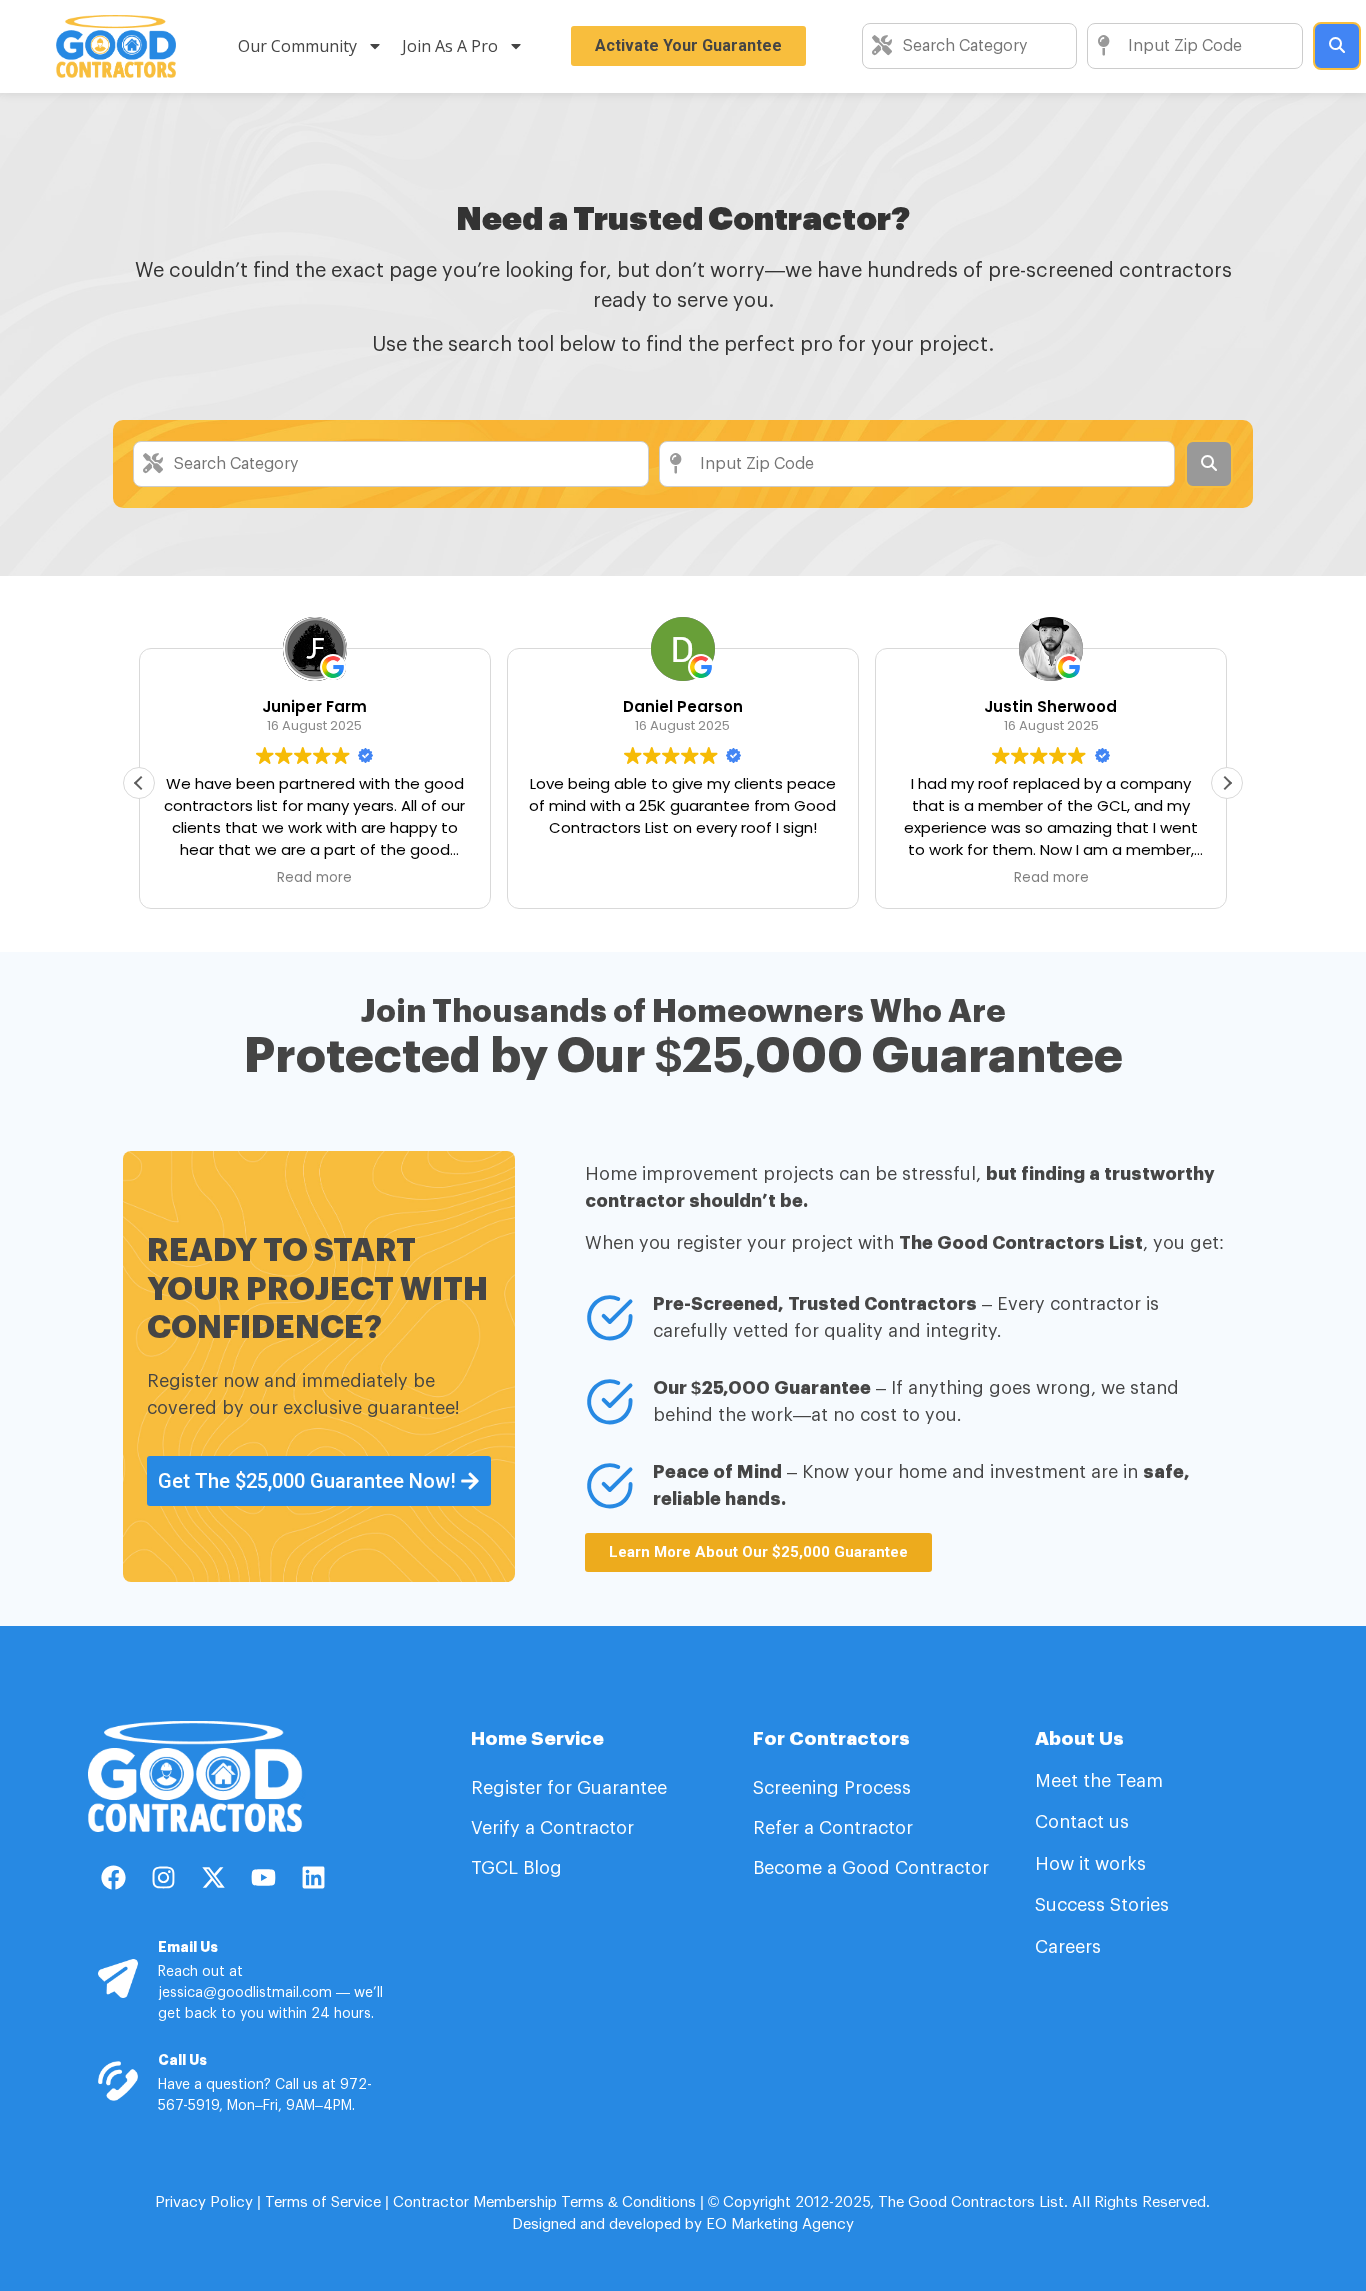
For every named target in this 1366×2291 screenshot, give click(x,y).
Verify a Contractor (552, 1828)
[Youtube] (263, 1877)
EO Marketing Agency (778, 2224)
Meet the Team (1101, 1781)
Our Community (297, 46)
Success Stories (1102, 1905)
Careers (1068, 1947)
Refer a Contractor (835, 1828)
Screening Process (834, 1788)
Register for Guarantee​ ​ (571, 1788)
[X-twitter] (213, 1877)
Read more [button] (314, 878)
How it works (1090, 1864)
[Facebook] (113, 1877)
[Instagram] (163, 1877)
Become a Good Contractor (871, 1868)
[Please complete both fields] (1337, 46)
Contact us (1082, 1822)
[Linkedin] (313, 1877)
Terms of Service (323, 2202)
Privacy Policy (204, 2202)
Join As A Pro (450, 46)
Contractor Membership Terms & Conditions (544, 2202)
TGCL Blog (516, 1868)
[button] (1227, 783)
